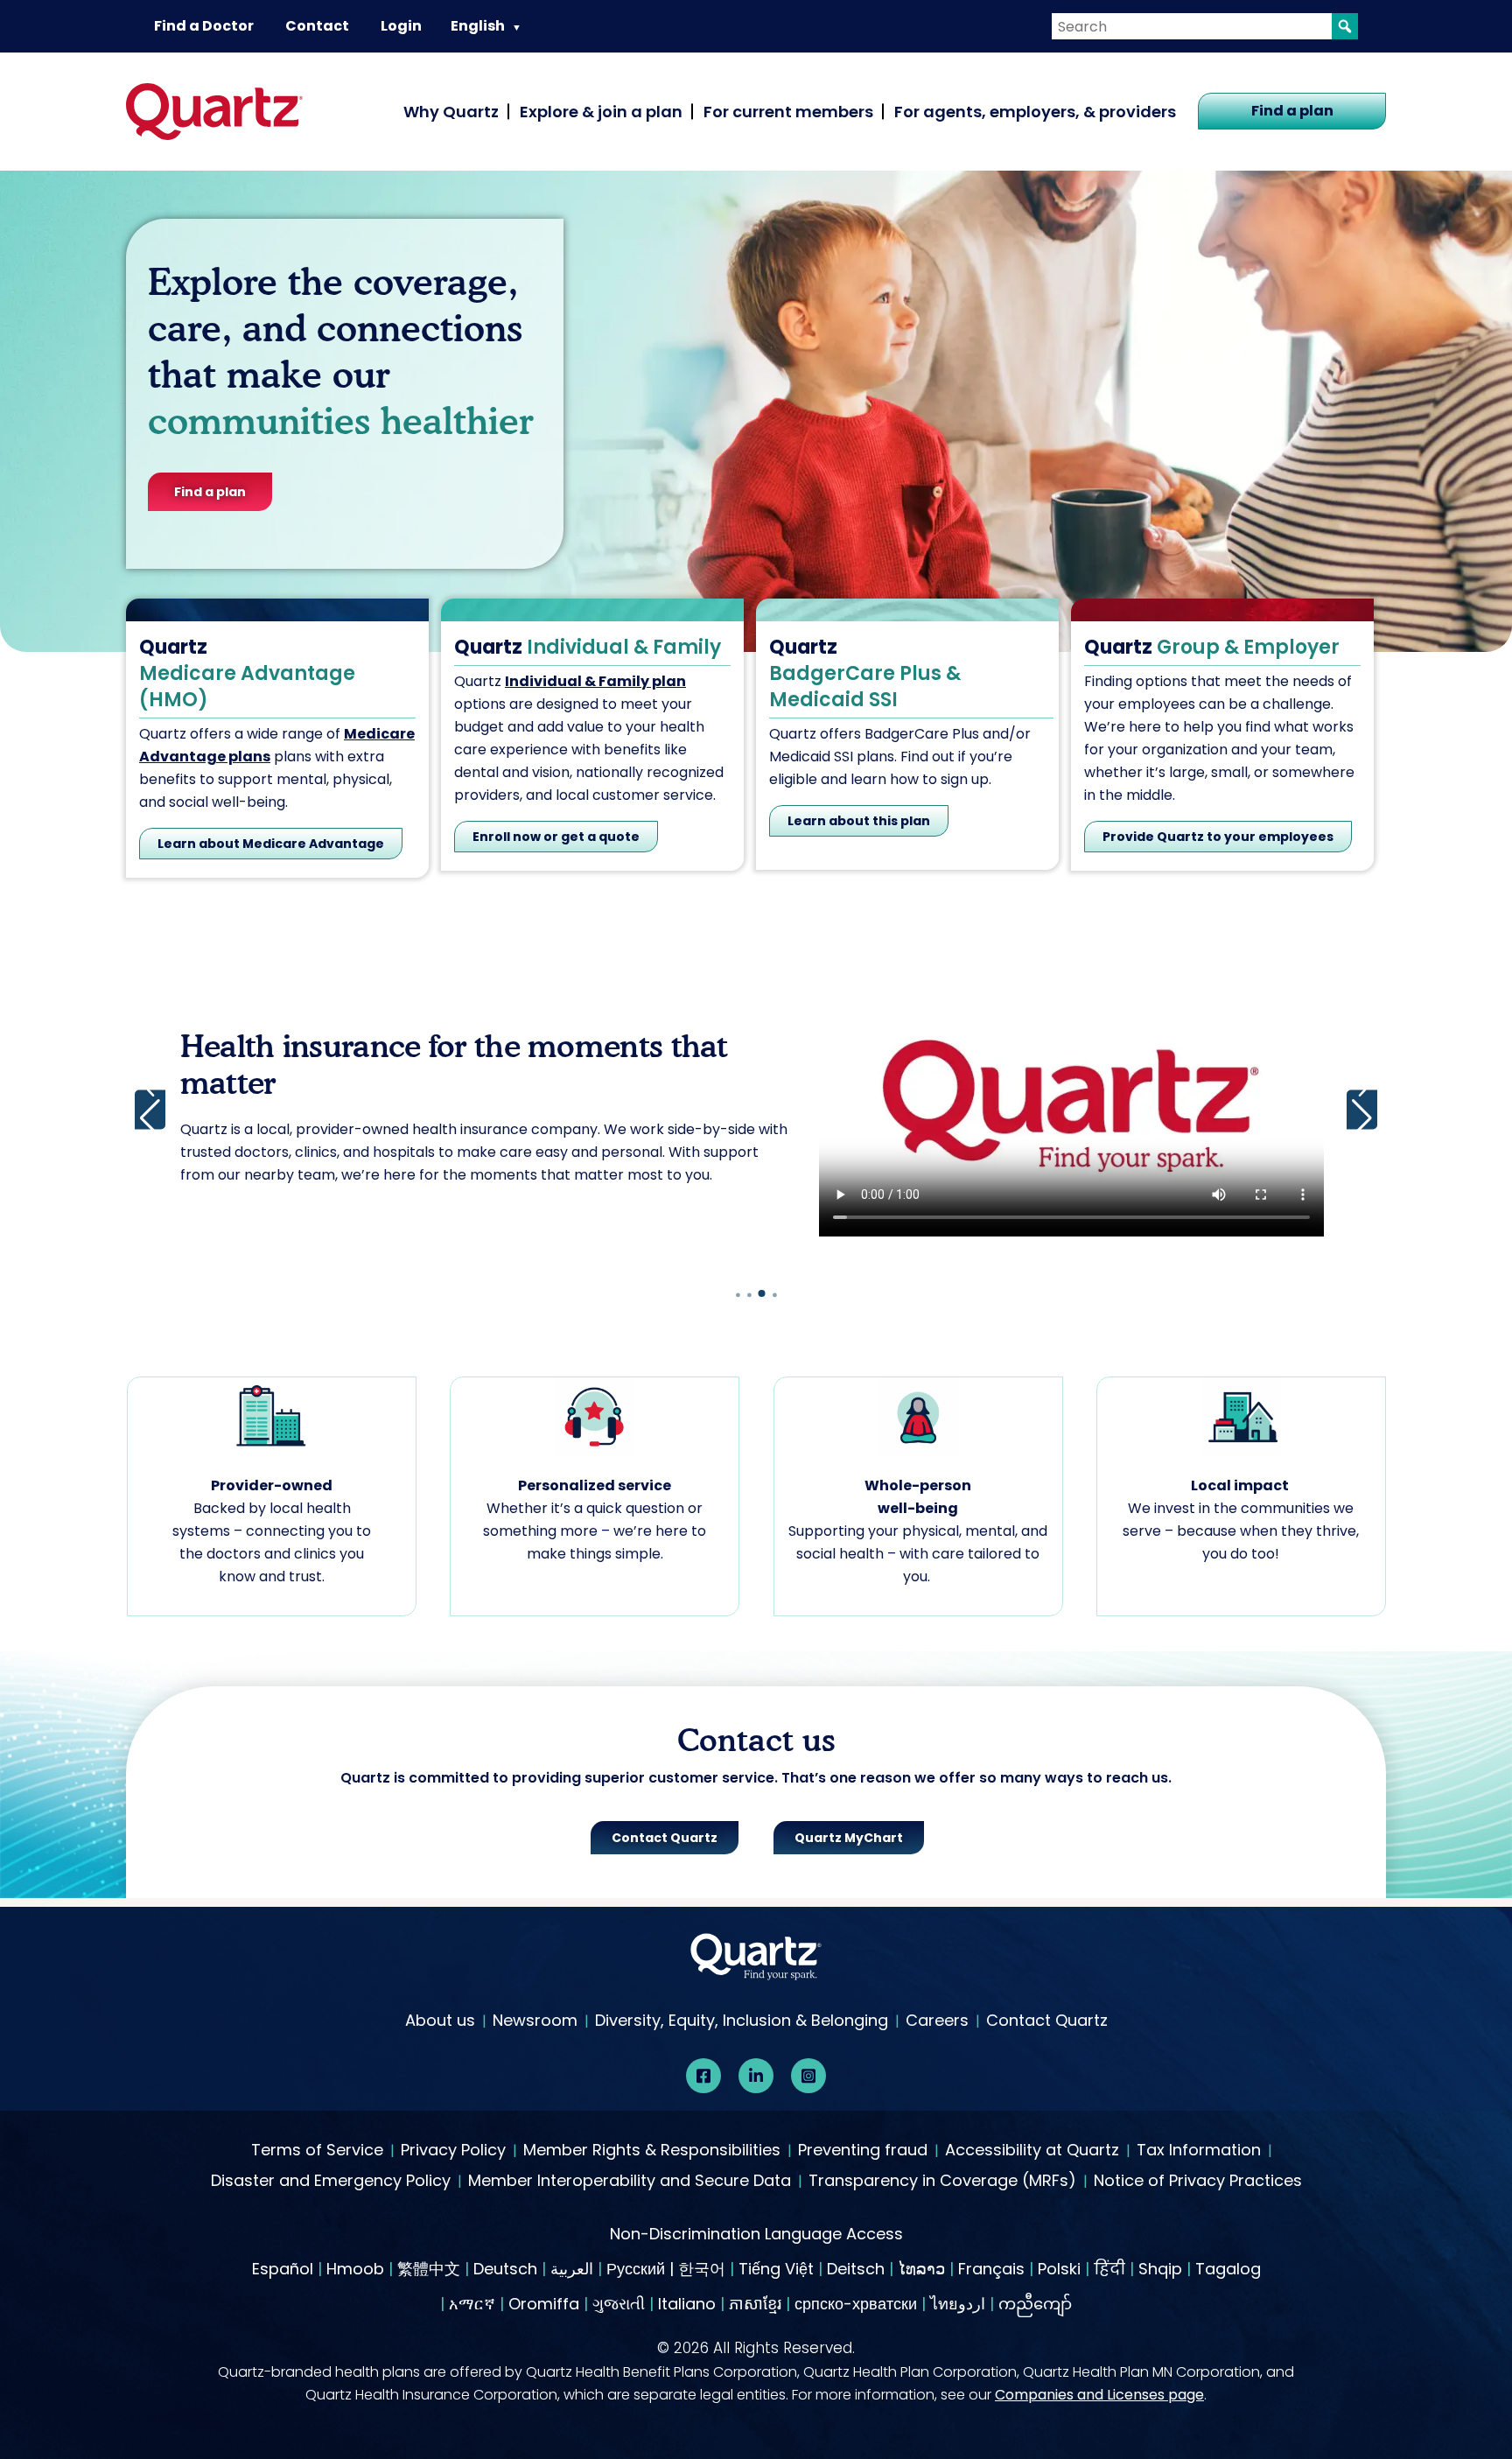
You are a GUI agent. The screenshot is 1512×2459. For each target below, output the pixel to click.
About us (440, 2020)
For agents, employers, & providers (1035, 112)
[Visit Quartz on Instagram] (808, 2076)
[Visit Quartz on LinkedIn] (756, 2076)
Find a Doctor (204, 26)
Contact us (346, 1219)
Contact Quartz (1047, 2020)
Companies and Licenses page (1099, 2395)
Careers (937, 2020)
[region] (756, 1110)
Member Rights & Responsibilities (652, 2151)
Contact (317, 26)
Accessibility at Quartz (1032, 2151)
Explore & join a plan (601, 112)
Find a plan (1292, 111)
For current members (788, 112)
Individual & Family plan (595, 681)
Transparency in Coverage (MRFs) (942, 2182)
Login (401, 26)
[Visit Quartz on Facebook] (703, 2076)
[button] (1362, 1109)
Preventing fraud (863, 2151)
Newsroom (535, 2020)
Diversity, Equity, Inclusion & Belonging (742, 2020)
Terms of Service (317, 2151)
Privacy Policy (453, 2151)
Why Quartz (451, 112)
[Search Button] (1345, 26)
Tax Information (1199, 2151)
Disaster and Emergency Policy (331, 2182)
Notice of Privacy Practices (1198, 2182)
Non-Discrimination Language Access (756, 2234)
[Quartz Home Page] (756, 1961)
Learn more (240, 1219)
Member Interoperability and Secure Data (630, 2182)
